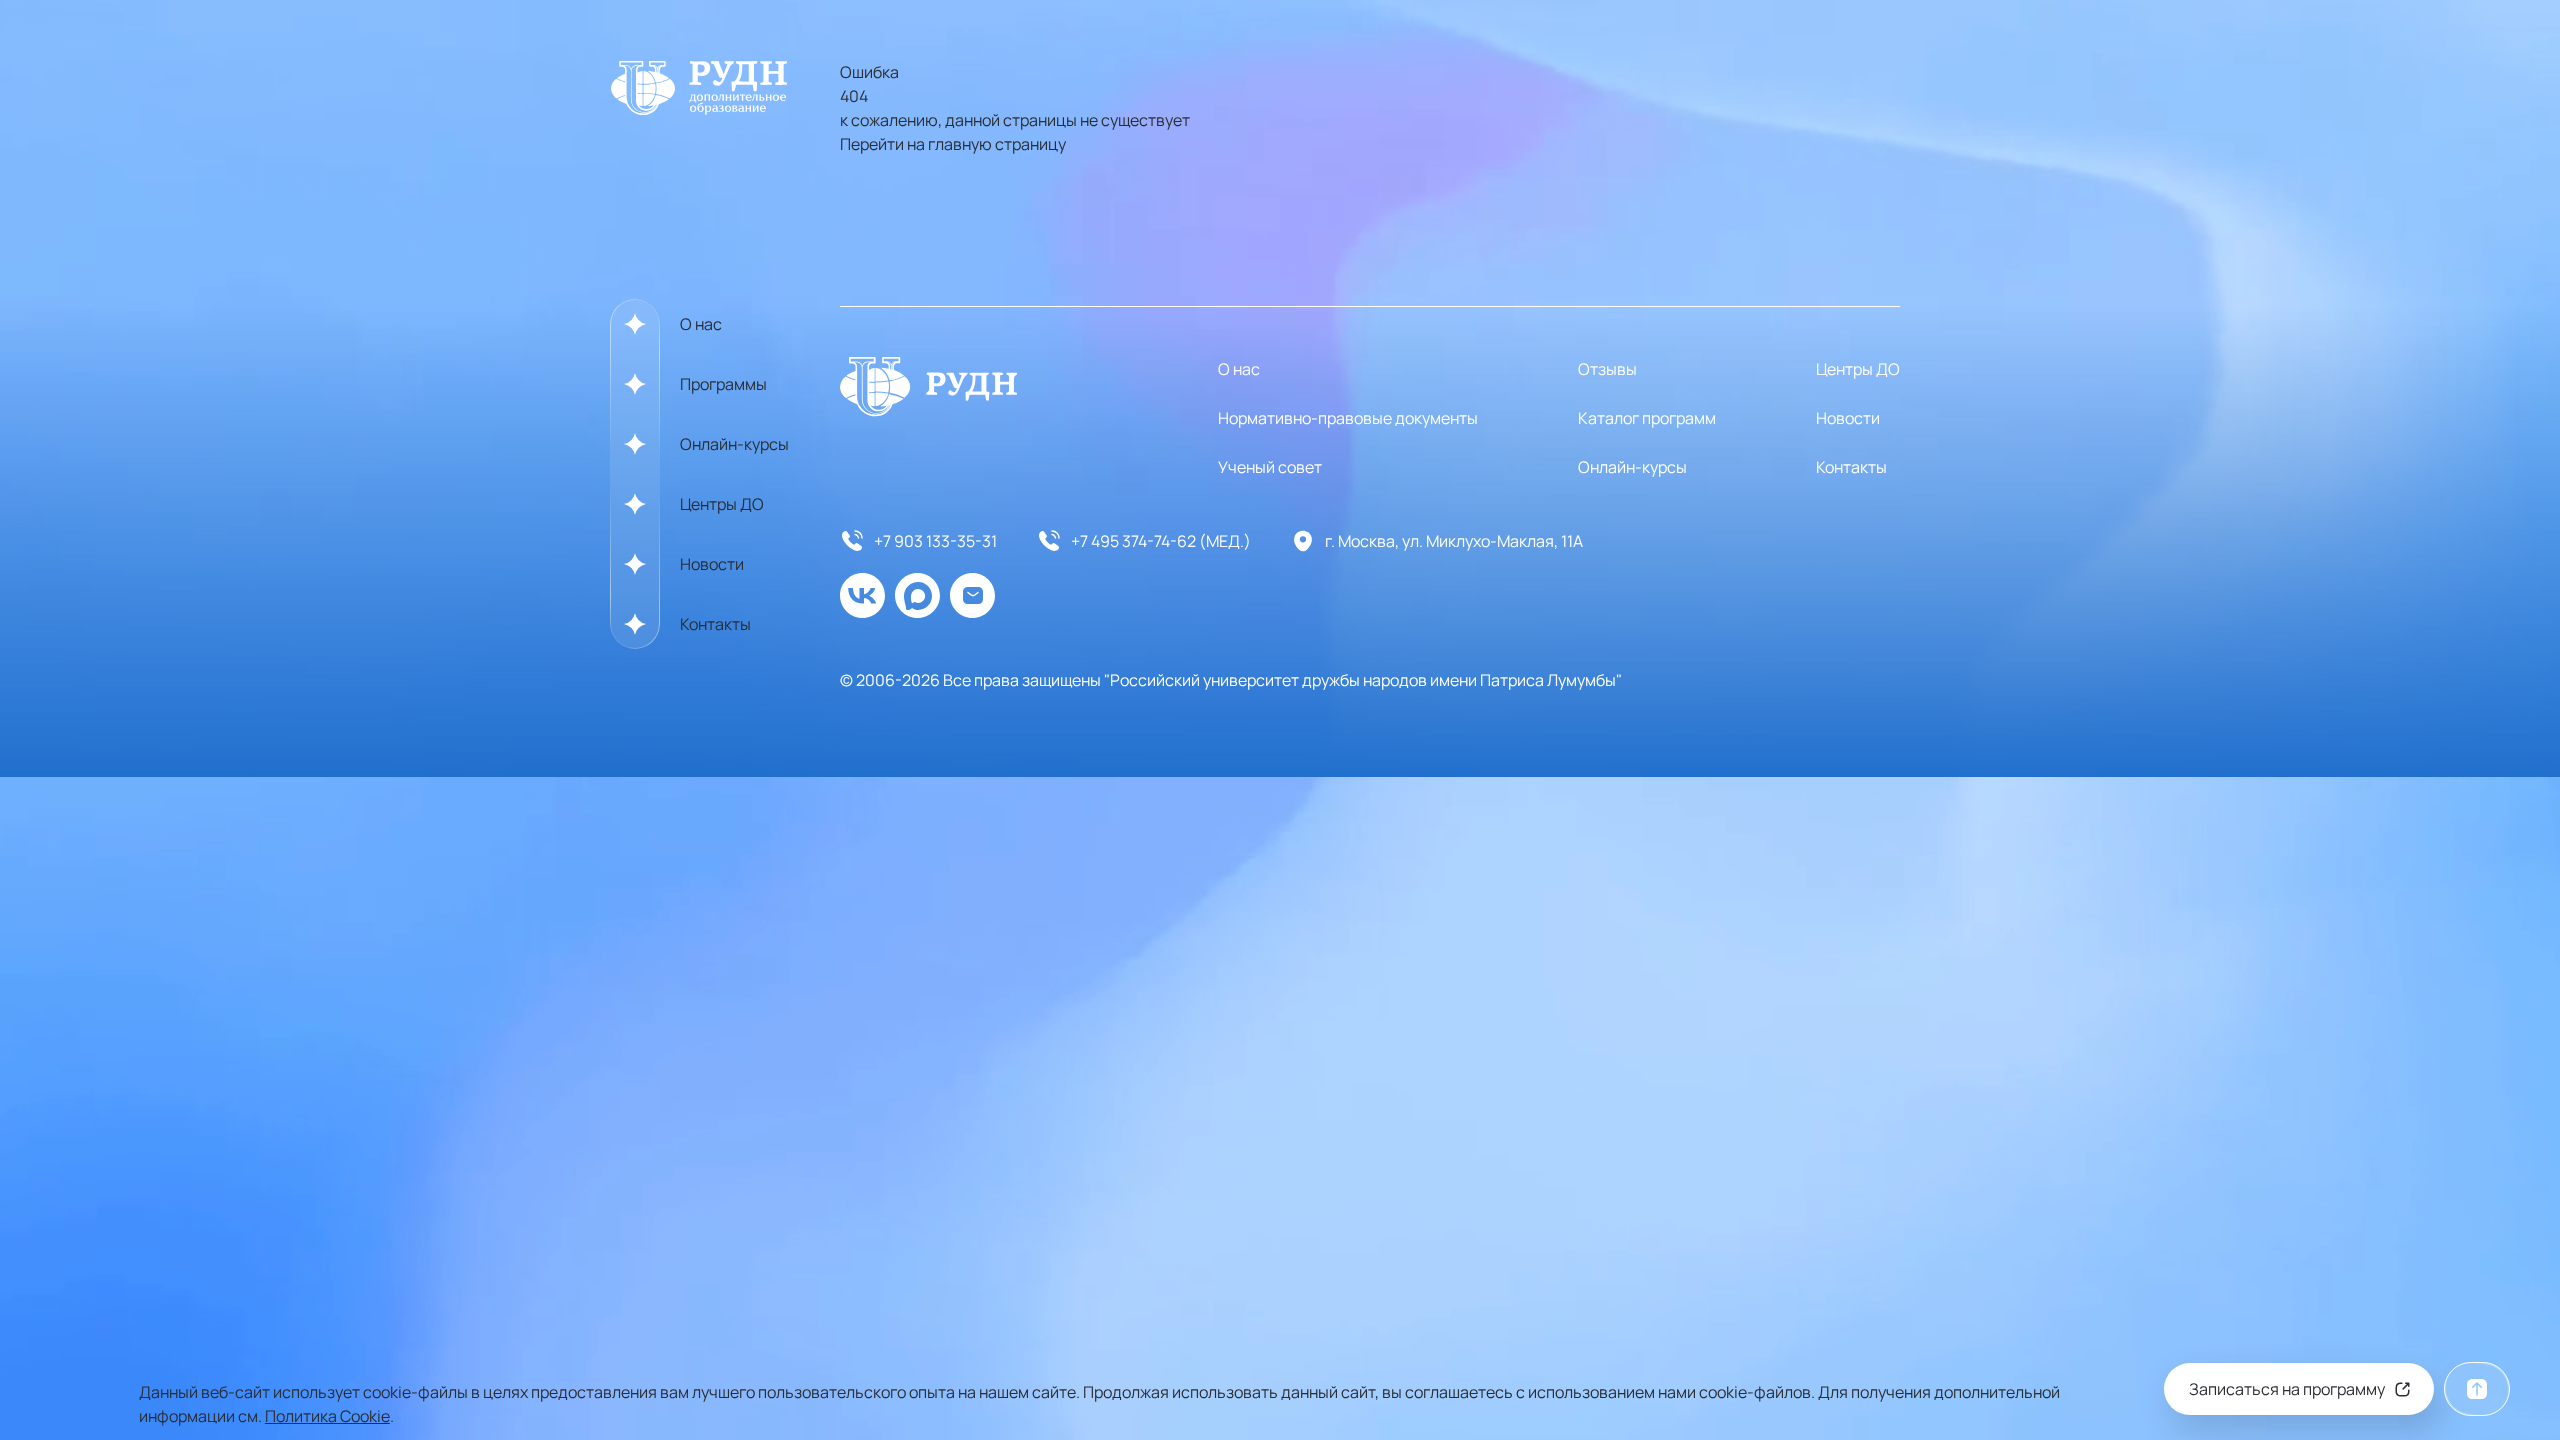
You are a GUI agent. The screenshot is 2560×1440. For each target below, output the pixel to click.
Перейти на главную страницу (953, 144)
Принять (2389, 1404)
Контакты (715, 624)
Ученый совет (1270, 467)
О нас (701, 324)
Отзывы (1607, 369)
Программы (723, 384)
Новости (712, 564)
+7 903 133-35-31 (935, 541)
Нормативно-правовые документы (1348, 418)
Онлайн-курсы (734, 444)
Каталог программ (1647, 418)
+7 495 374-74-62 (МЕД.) (1161, 541)
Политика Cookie (327, 1416)
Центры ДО (722, 504)
